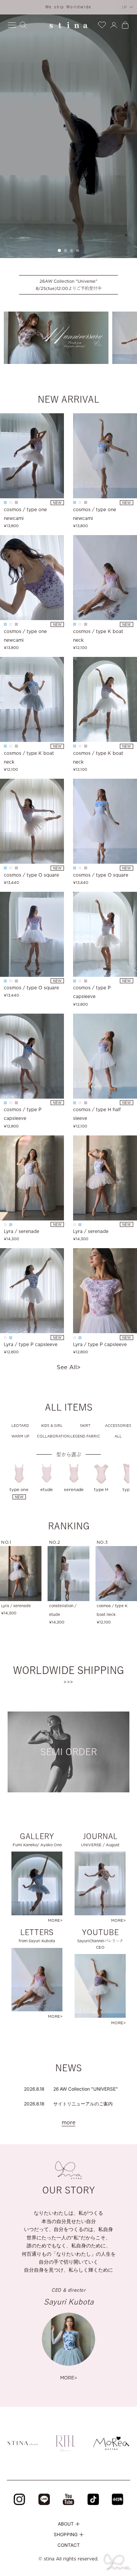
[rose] (11, 502)
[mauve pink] (16, 502)
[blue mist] (5, 502)
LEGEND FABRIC (85, 1436)
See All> (68, 1367)
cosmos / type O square (31, 875)
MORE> (69, 2378)
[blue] (11, 1225)
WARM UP (20, 1436)
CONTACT (69, 2545)
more (68, 2123)
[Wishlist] (102, 24)
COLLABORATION (52, 1436)
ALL (118, 1436)
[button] (59, 250)
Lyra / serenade (22, 1231)
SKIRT (85, 1426)
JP (125, 7)
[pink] (5, 1225)
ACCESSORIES (118, 1426)
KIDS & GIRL (52, 1426)
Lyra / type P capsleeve (31, 1344)
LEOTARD (20, 1426)
